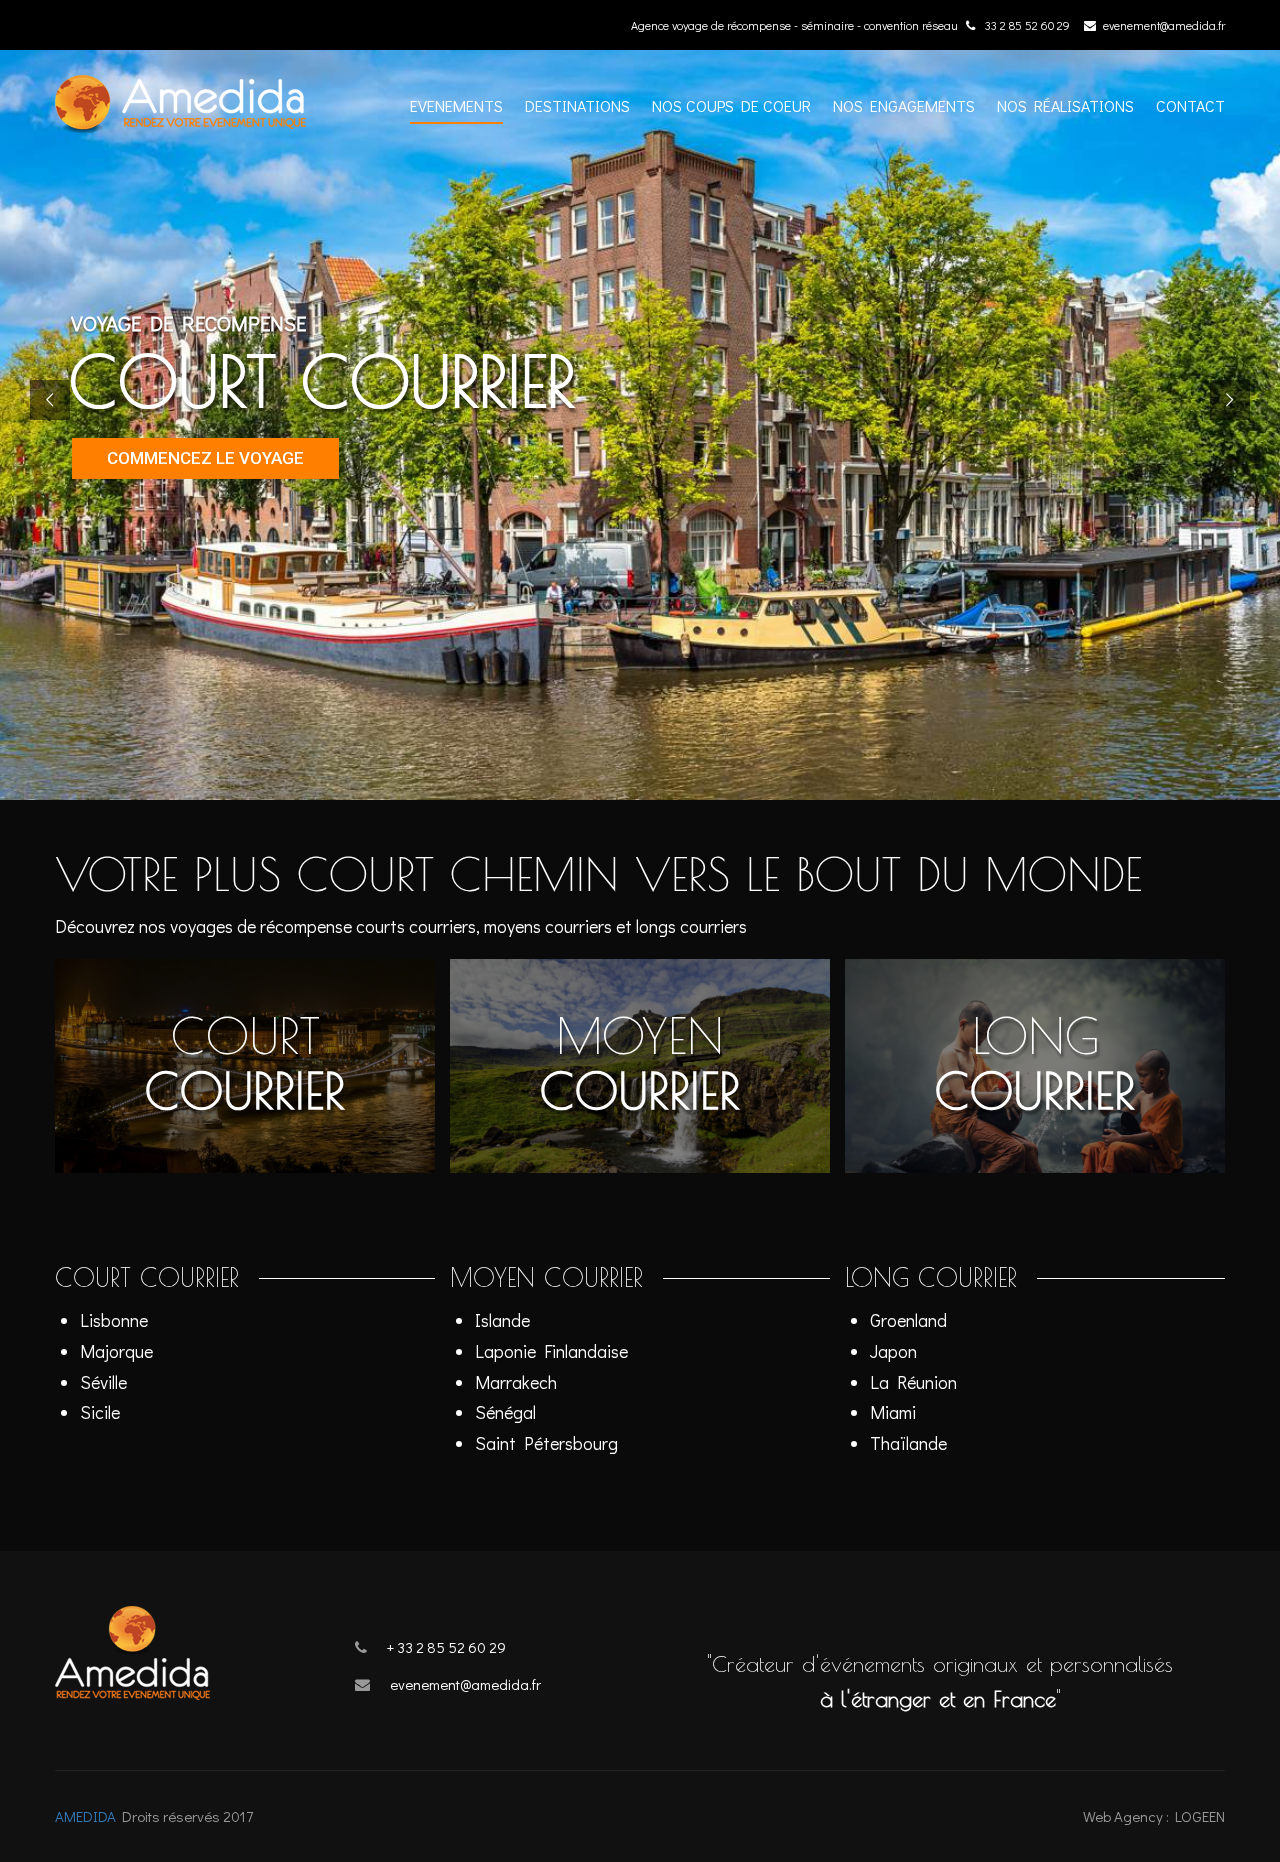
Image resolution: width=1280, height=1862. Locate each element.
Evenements (456, 105)
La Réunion (913, 1382)
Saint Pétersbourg (546, 1443)
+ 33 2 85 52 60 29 (446, 1647)
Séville (103, 1382)
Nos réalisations (1065, 105)
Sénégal (505, 1412)
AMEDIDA (85, 1816)
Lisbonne (114, 1320)
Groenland (908, 1320)
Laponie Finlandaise (551, 1351)
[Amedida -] (194, 114)
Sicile (100, 1412)
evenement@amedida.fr (1164, 25)
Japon (893, 1351)
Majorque (116, 1351)
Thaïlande (908, 1443)
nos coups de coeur (731, 105)
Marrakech (516, 1382)
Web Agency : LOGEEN (1154, 1816)
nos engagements (904, 105)
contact (1190, 105)
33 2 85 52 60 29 (1026, 25)
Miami (893, 1412)
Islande (502, 1320)
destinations (577, 105)
